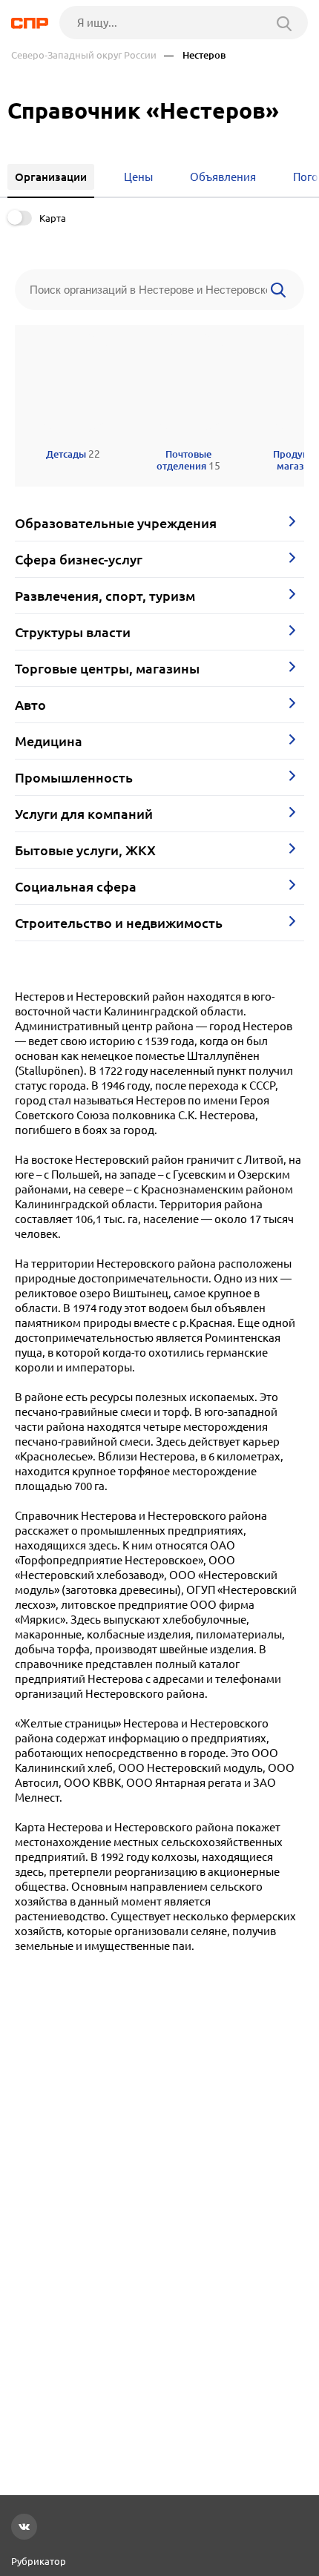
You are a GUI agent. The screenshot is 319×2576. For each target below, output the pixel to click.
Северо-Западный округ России (84, 55)
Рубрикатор (39, 2561)
